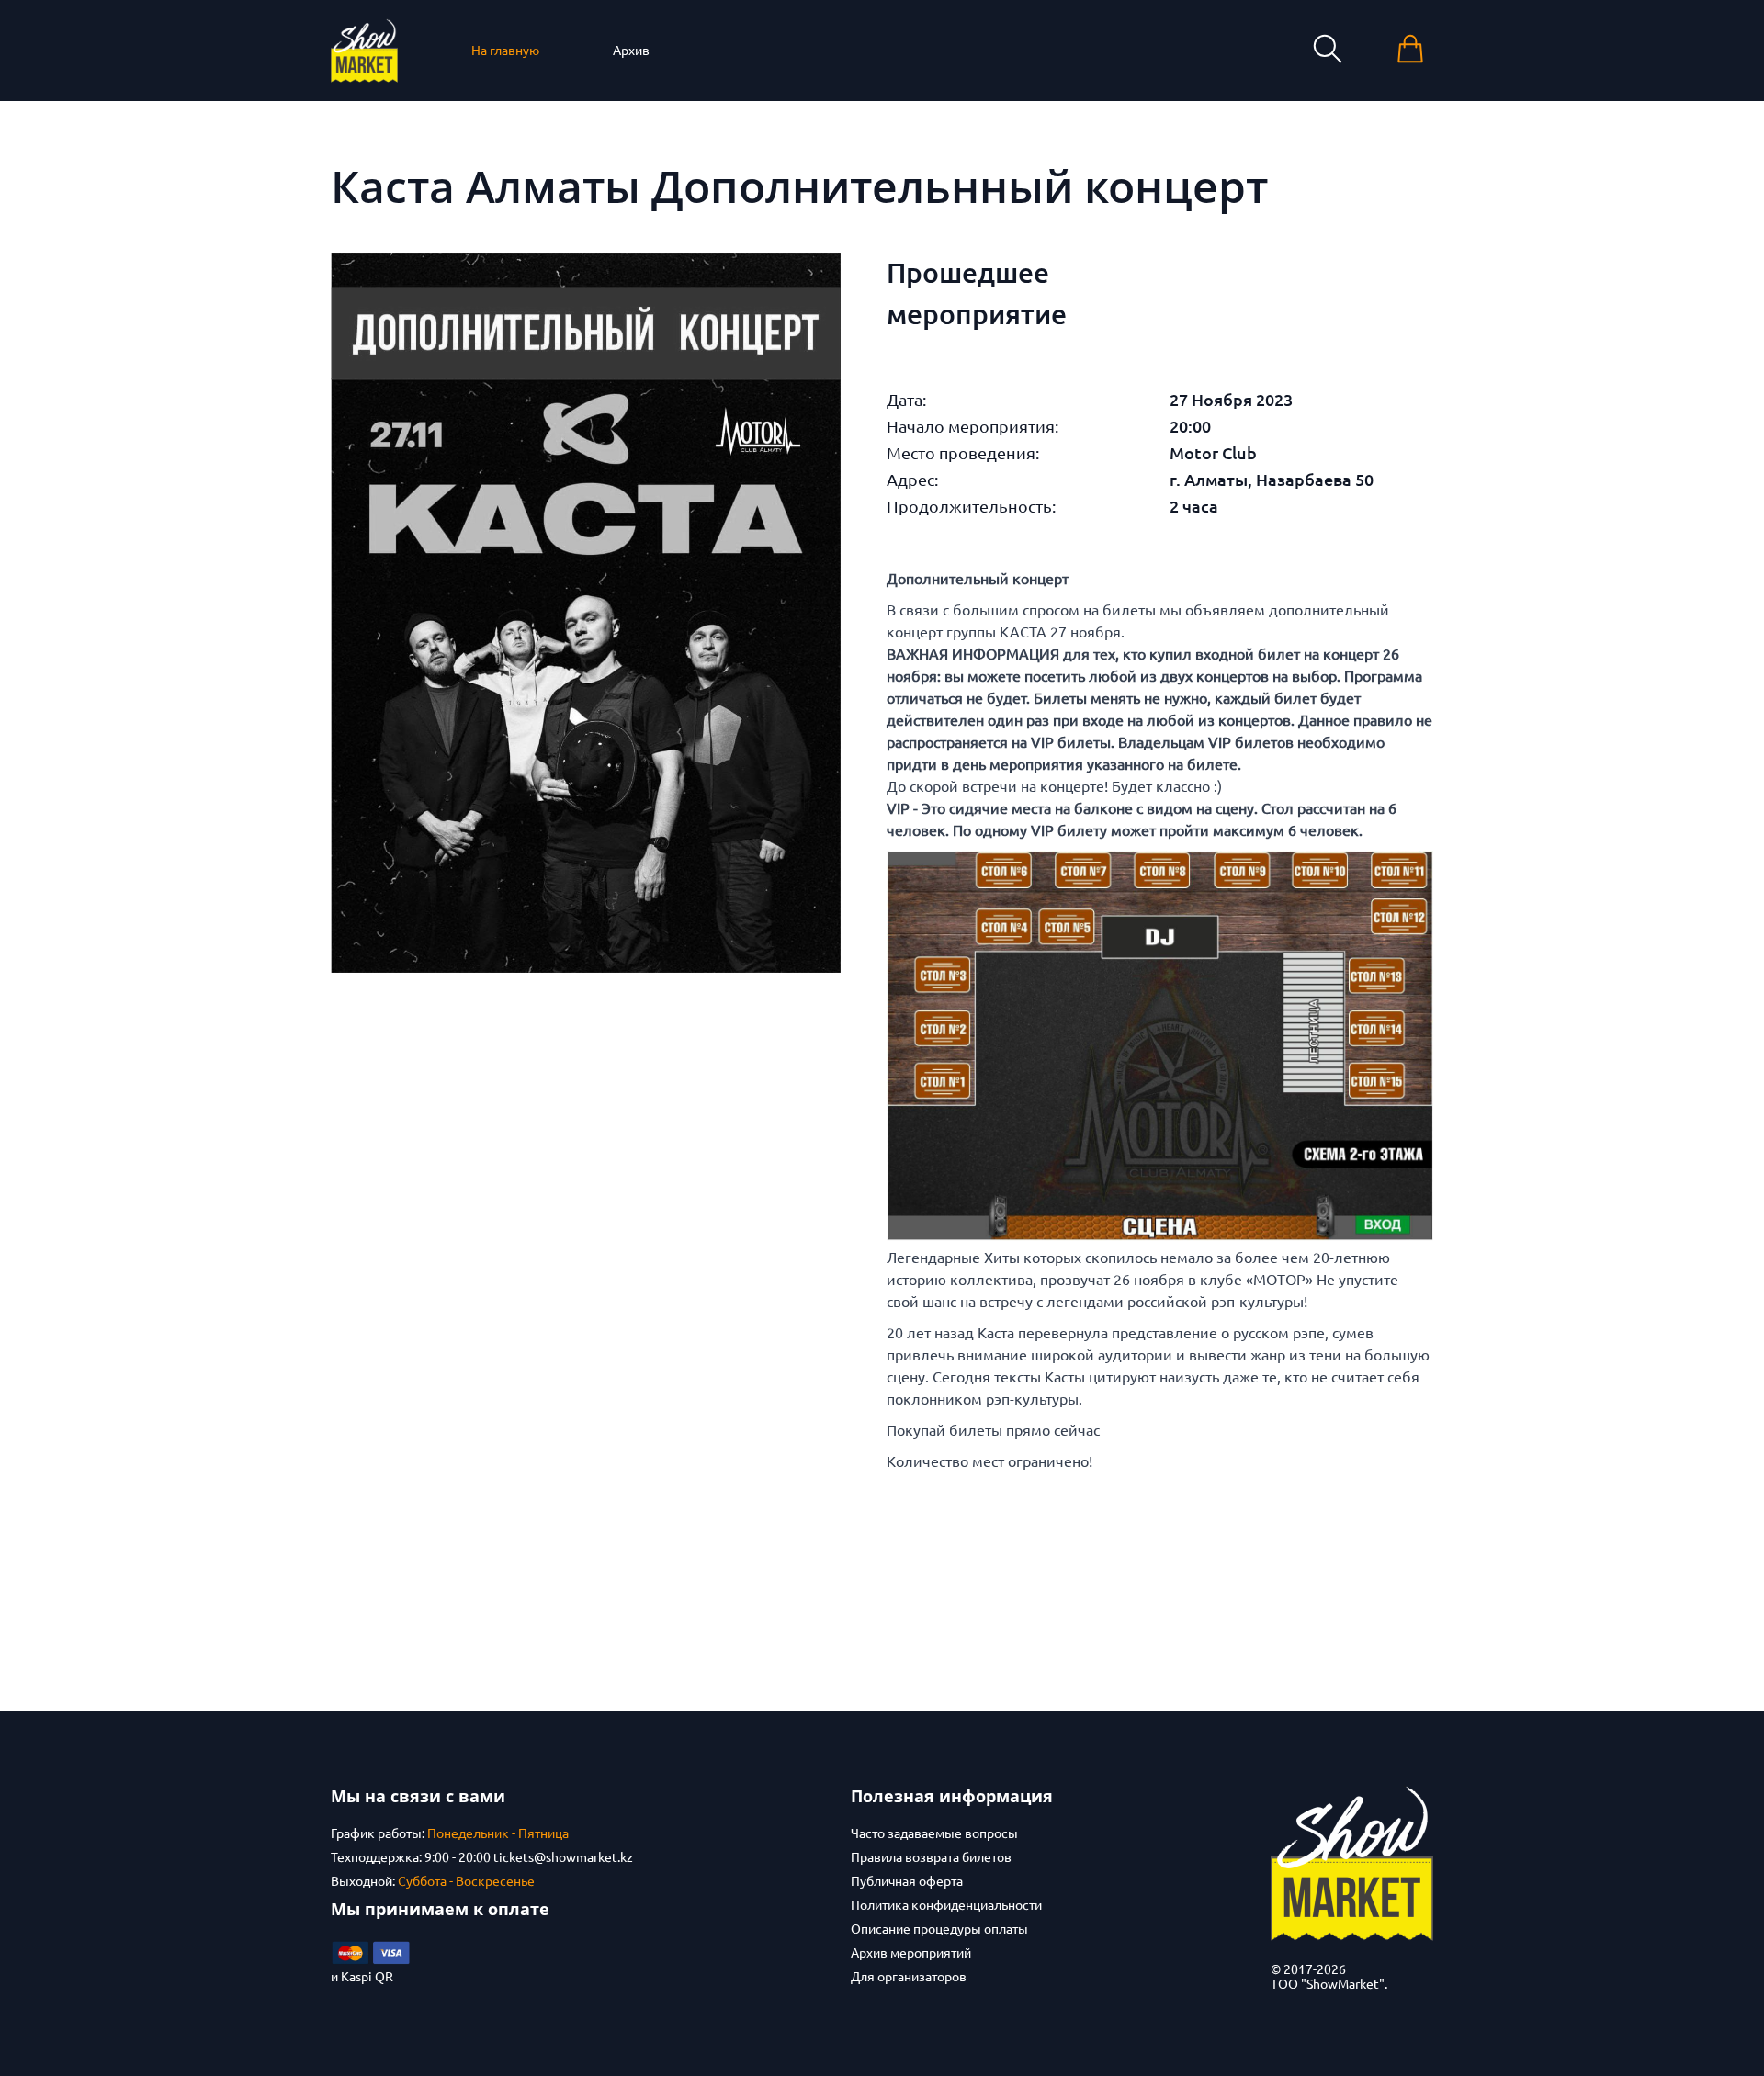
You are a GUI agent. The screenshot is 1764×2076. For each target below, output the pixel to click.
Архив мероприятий (911, 1953)
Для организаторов (909, 1977)
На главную (505, 51)
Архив (631, 51)
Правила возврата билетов (931, 1857)
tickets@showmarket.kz (563, 1857)
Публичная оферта (907, 1881)
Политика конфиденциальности (946, 1905)
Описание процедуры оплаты (939, 1929)
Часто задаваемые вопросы (934, 1833)
